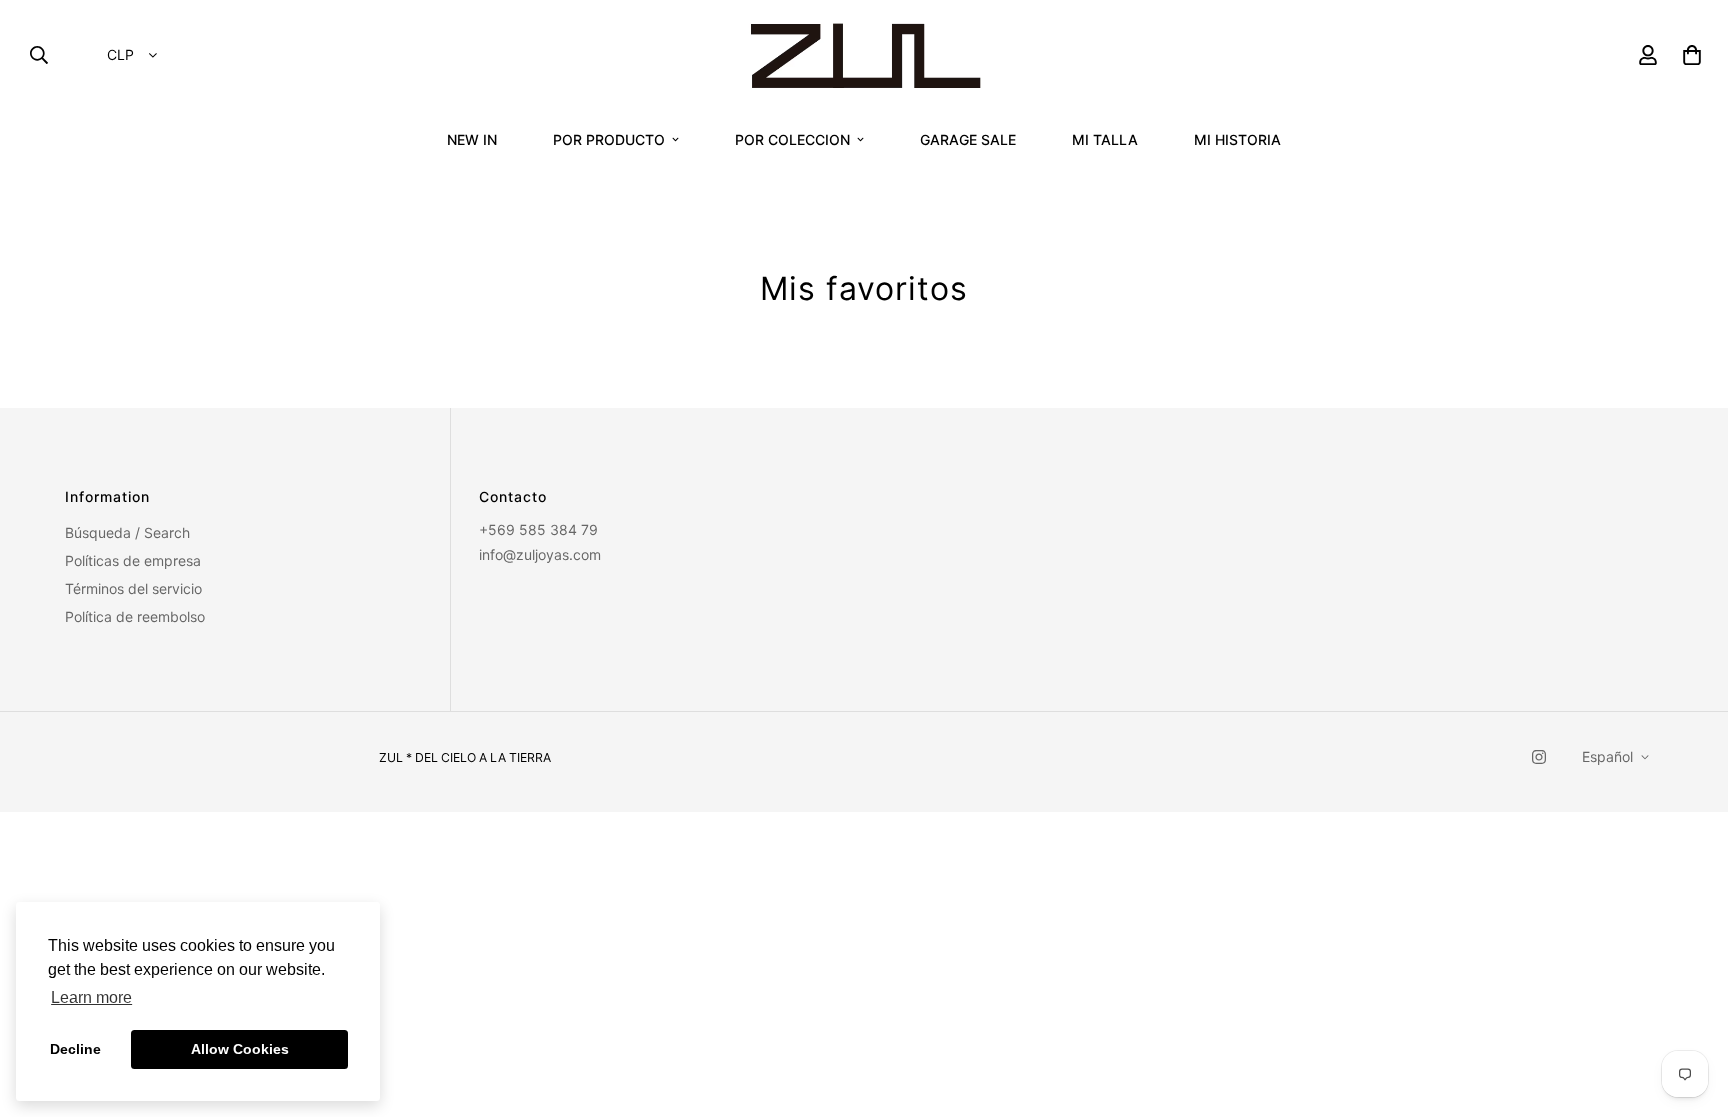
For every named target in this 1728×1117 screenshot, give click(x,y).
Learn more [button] (91, 997)
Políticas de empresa (133, 560)
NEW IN (472, 139)
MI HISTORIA (1237, 139)
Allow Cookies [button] (240, 1049)
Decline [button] (75, 1049)
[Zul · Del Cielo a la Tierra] (864, 55)
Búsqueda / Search (127, 532)
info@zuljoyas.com (540, 554)
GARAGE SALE (968, 139)
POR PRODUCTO (609, 139)
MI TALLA (1105, 139)
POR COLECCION (792, 139)
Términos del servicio (133, 588)
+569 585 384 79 (538, 529)
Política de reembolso (135, 616)
